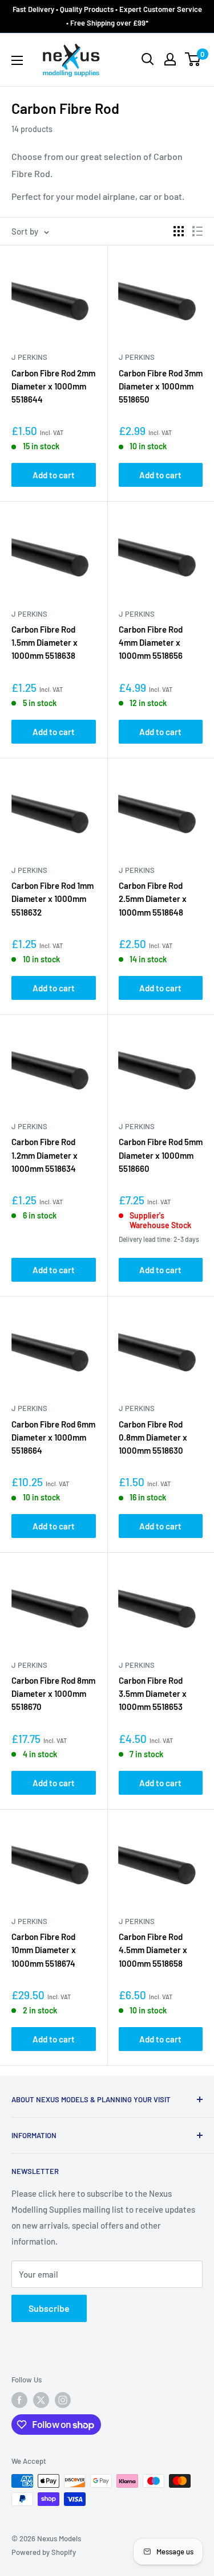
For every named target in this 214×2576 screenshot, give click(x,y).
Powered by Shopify (44, 2552)
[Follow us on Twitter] (41, 2400)
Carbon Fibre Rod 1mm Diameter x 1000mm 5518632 (53, 899)
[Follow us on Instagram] (63, 2400)
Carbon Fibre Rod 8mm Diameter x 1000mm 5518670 (53, 1694)
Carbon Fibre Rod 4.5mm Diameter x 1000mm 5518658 (153, 1950)
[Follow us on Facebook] (19, 2400)
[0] (193, 59)
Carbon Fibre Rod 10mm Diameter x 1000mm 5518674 (44, 1950)
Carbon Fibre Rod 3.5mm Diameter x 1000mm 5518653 (153, 1694)
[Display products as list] (197, 231)
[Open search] (148, 59)
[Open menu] (17, 60)
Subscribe (49, 2308)
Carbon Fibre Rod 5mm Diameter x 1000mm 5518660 (161, 1155)
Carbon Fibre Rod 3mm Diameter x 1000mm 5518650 (161, 386)
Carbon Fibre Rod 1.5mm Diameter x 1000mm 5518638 (45, 643)
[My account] (170, 59)
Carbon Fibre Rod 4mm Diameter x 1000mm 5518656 (151, 643)
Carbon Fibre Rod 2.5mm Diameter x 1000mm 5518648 (153, 899)
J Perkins (29, 357)
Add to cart (54, 475)
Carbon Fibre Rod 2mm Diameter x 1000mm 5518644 (53, 386)
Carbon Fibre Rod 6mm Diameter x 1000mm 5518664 (53, 1437)
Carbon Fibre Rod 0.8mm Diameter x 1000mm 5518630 (153, 1437)
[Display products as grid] (179, 231)
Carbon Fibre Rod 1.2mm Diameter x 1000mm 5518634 (45, 1155)
